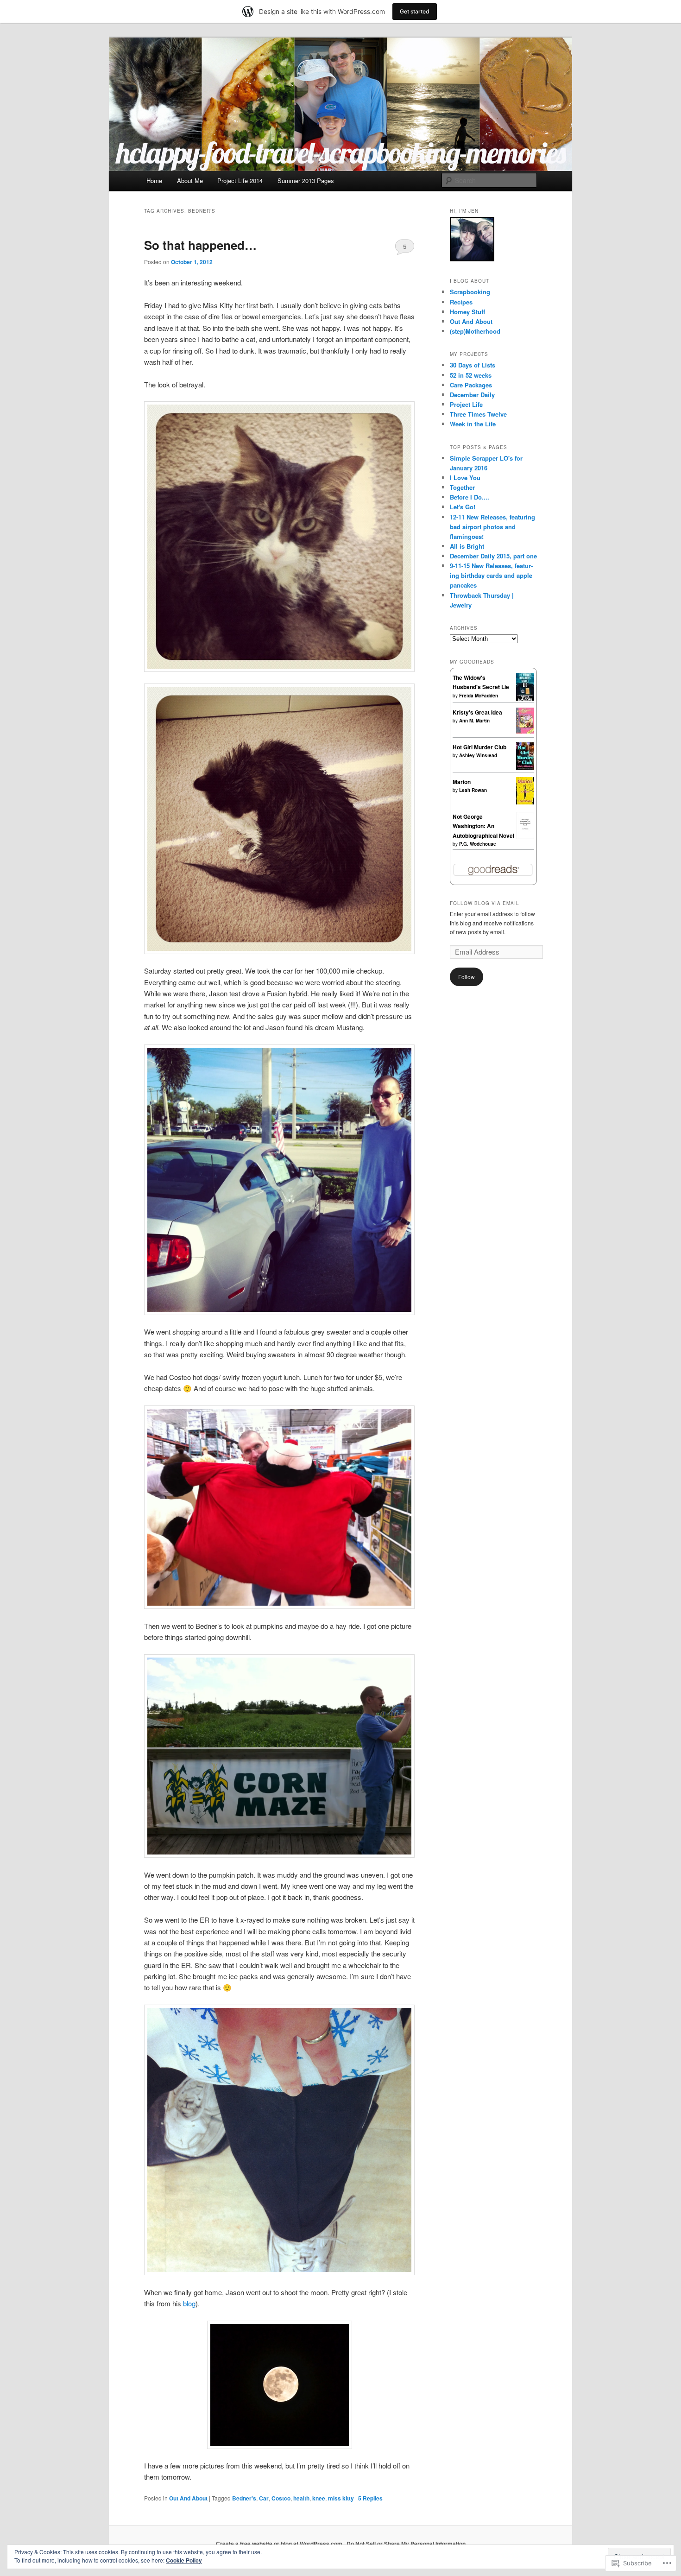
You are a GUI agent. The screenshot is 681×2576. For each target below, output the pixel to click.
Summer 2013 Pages (306, 180)
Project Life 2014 (240, 180)
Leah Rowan (473, 790)
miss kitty (341, 2498)
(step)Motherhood (475, 331)
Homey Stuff (467, 312)
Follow (467, 977)
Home (154, 180)
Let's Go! (463, 507)
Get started (415, 11)
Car (264, 2498)
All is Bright (467, 546)
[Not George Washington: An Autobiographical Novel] (525, 836)
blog (189, 2303)
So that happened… (200, 245)
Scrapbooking (470, 292)
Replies (370, 2498)
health (301, 2498)
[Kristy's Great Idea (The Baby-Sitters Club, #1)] (525, 731)
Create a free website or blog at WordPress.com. (280, 2544)
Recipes (461, 302)
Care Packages (471, 385)
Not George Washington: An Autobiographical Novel (483, 826)
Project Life (466, 404)
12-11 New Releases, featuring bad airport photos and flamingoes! (492, 527)
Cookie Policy (184, 2560)
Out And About (188, 2498)
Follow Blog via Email (485, 903)
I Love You (465, 478)
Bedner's (244, 2498)
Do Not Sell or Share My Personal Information (406, 2544)
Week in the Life (473, 424)
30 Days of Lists (473, 365)
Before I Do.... (470, 497)
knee (319, 2498)
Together (462, 487)
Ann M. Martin (474, 721)
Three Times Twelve (478, 414)
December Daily (472, 395)
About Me (190, 180)
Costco (281, 2498)
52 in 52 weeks (471, 375)
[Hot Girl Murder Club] (525, 767)
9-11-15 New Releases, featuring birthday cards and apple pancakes (491, 575)
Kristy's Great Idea (477, 712)
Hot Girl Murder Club (479, 747)
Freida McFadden (479, 696)
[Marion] (525, 802)
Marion (462, 782)
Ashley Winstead (478, 755)
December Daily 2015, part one (493, 556)
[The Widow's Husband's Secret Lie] (525, 699)
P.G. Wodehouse (478, 844)
